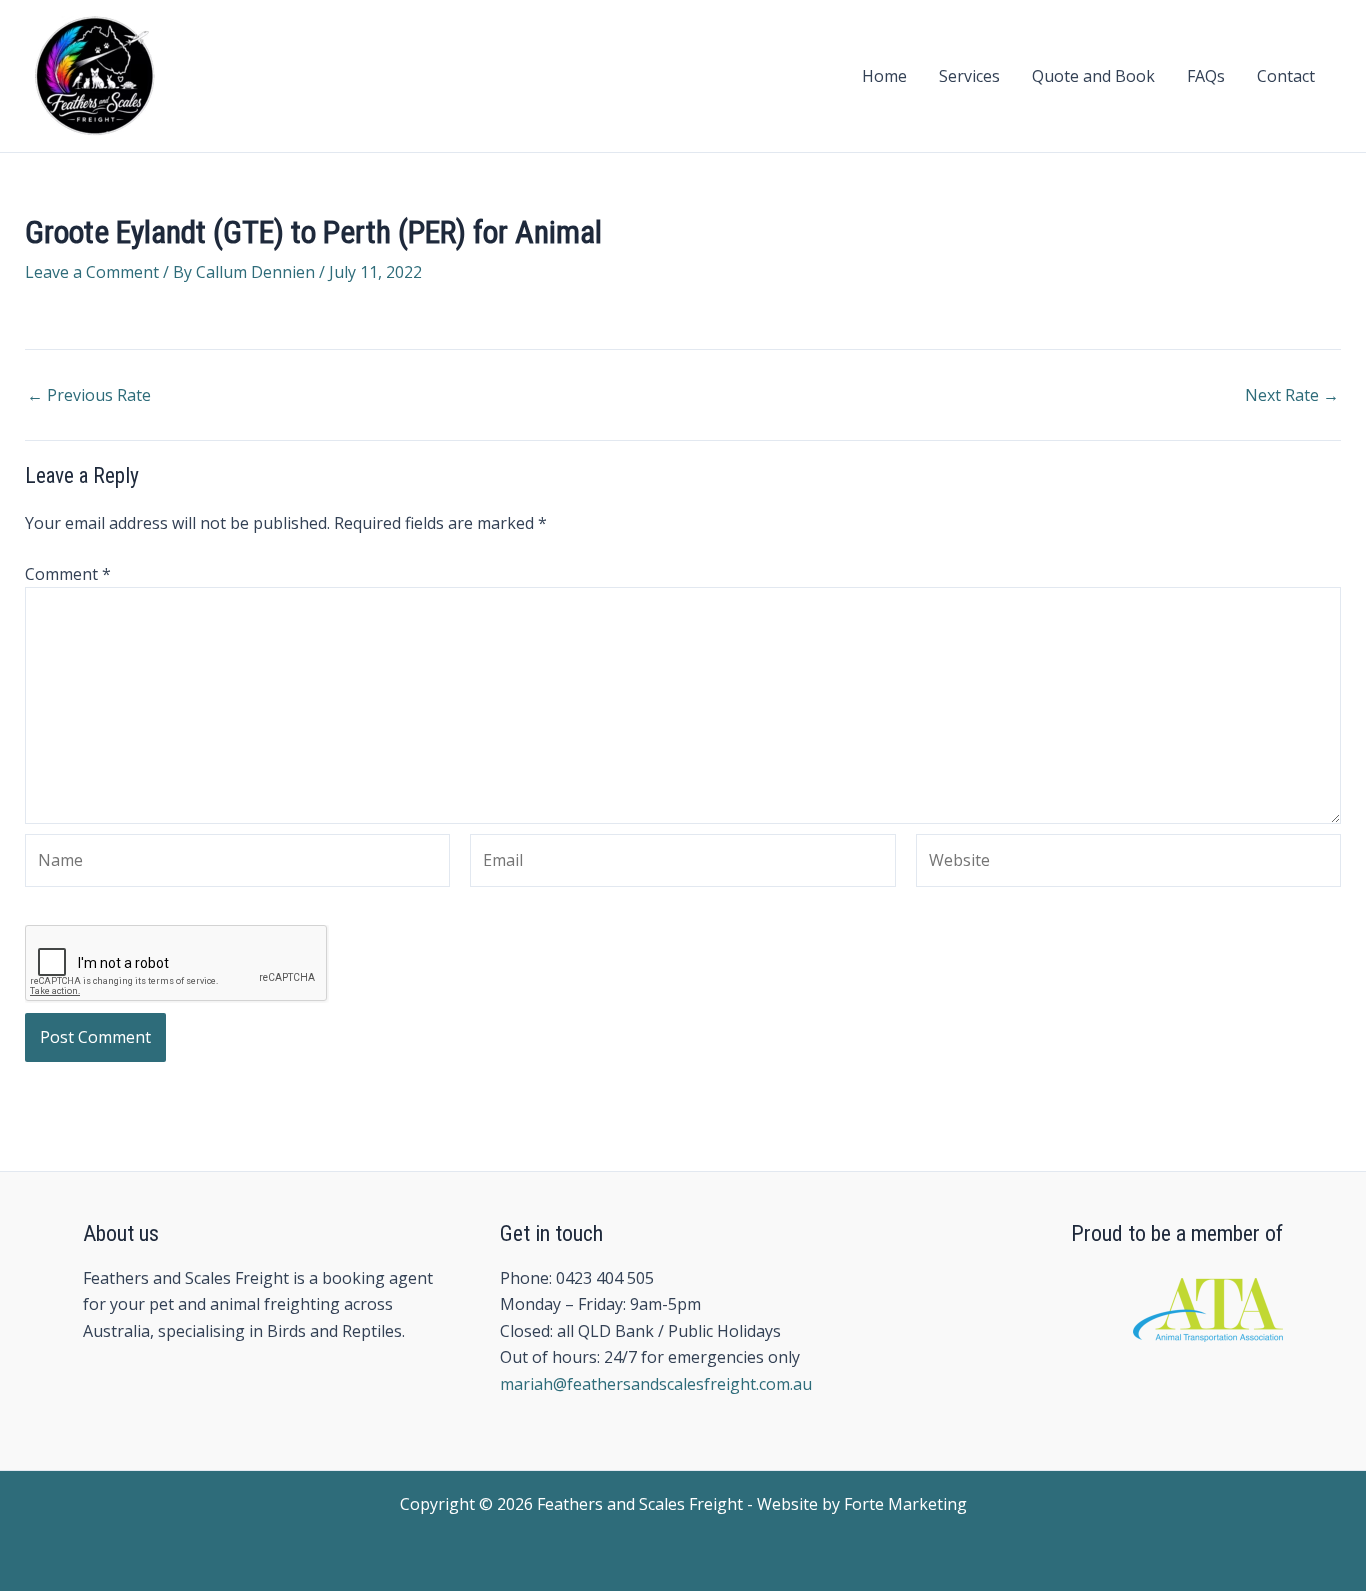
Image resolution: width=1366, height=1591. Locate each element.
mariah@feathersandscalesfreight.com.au (656, 1384)
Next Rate (1292, 395)
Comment (68, 574)
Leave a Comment (92, 272)
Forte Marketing (905, 1504)
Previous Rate (89, 395)
